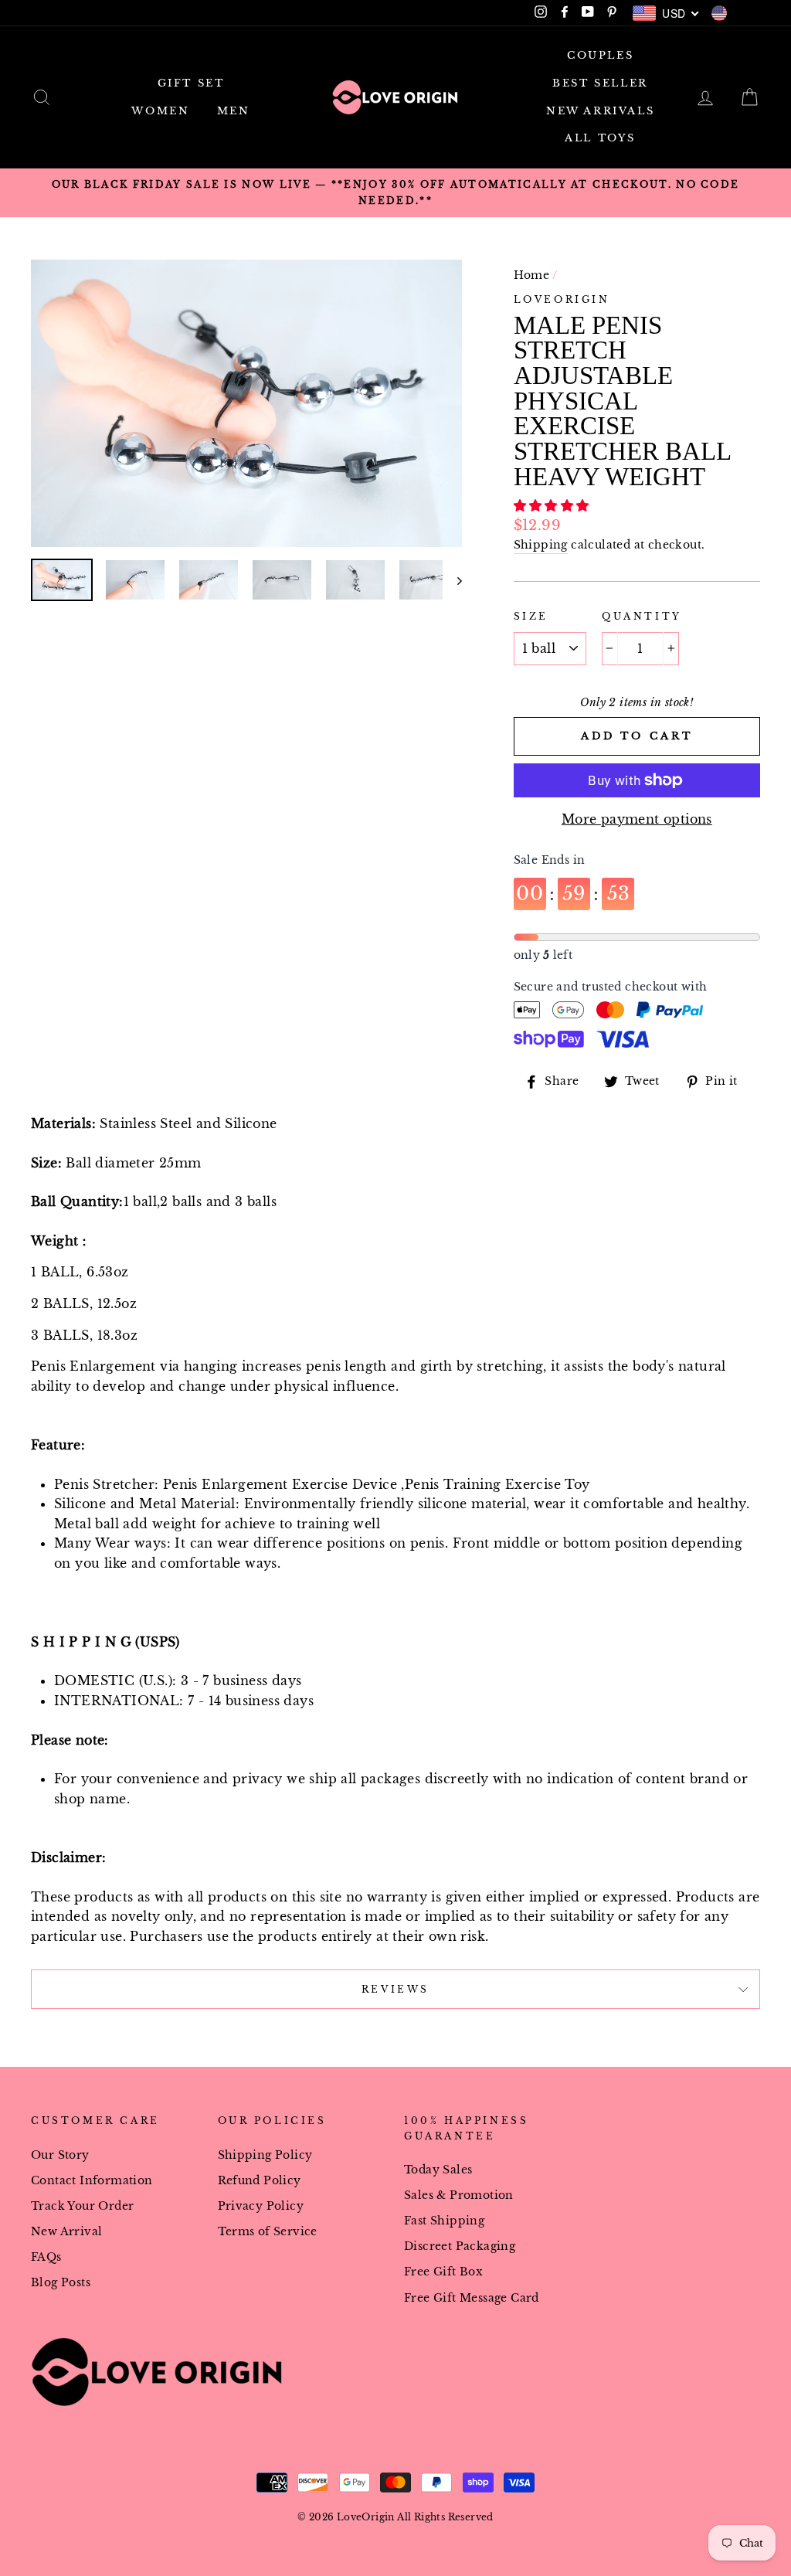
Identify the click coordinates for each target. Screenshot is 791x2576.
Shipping (541, 545)
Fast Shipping (444, 2221)
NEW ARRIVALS (600, 111)
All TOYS (600, 138)
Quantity (642, 616)
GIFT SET (191, 83)
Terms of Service (268, 2232)
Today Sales (438, 2170)
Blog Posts (61, 2283)
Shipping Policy (265, 2155)
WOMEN (160, 111)
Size (531, 616)
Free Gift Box (443, 2272)
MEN (234, 111)
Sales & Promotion (459, 2195)
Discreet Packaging (460, 2246)
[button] (553, 505)
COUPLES (600, 55)
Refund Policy (260, 2181)
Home (532, 275)
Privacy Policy (261, 2206)
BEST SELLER (600, 83)
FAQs (46, 2257)
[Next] (452, 580)
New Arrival (66, 2232)
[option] (395, 193)
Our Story (60, 2155)
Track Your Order (82, 2206)
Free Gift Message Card (472, 2298)
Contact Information (92, 2181)
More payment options (637, 819)
